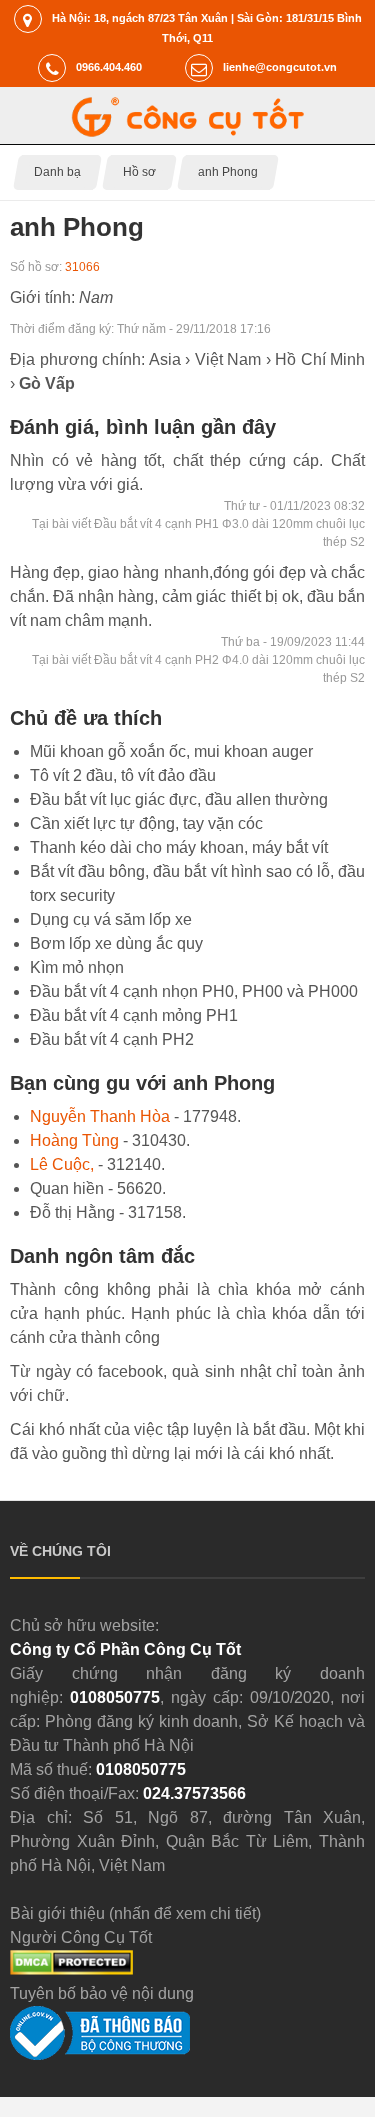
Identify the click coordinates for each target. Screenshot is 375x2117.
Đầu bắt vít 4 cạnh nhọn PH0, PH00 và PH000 (194, 991)
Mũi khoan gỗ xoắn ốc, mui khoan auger (171, 751)
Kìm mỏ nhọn (77, 967)
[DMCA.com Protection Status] (71, 1969)
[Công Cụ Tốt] (187, 131)
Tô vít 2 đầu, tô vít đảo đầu (123, 775)
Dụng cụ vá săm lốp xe (111, 919)
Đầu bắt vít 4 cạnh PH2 (112, 1039)
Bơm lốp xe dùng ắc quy (116, 943)
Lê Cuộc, (62, 1164)
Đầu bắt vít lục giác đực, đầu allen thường (179, 799)
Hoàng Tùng (74, 1140)
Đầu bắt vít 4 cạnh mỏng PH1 (134, 1015)
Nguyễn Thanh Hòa (100, 1116)
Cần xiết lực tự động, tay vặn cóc (146, 823)
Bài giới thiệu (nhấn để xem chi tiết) (135, 1913)
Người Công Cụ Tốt (81, 1937)
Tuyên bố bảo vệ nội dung (102, 1993)
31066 (82, 267)
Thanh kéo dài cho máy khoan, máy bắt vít (179, 847)
